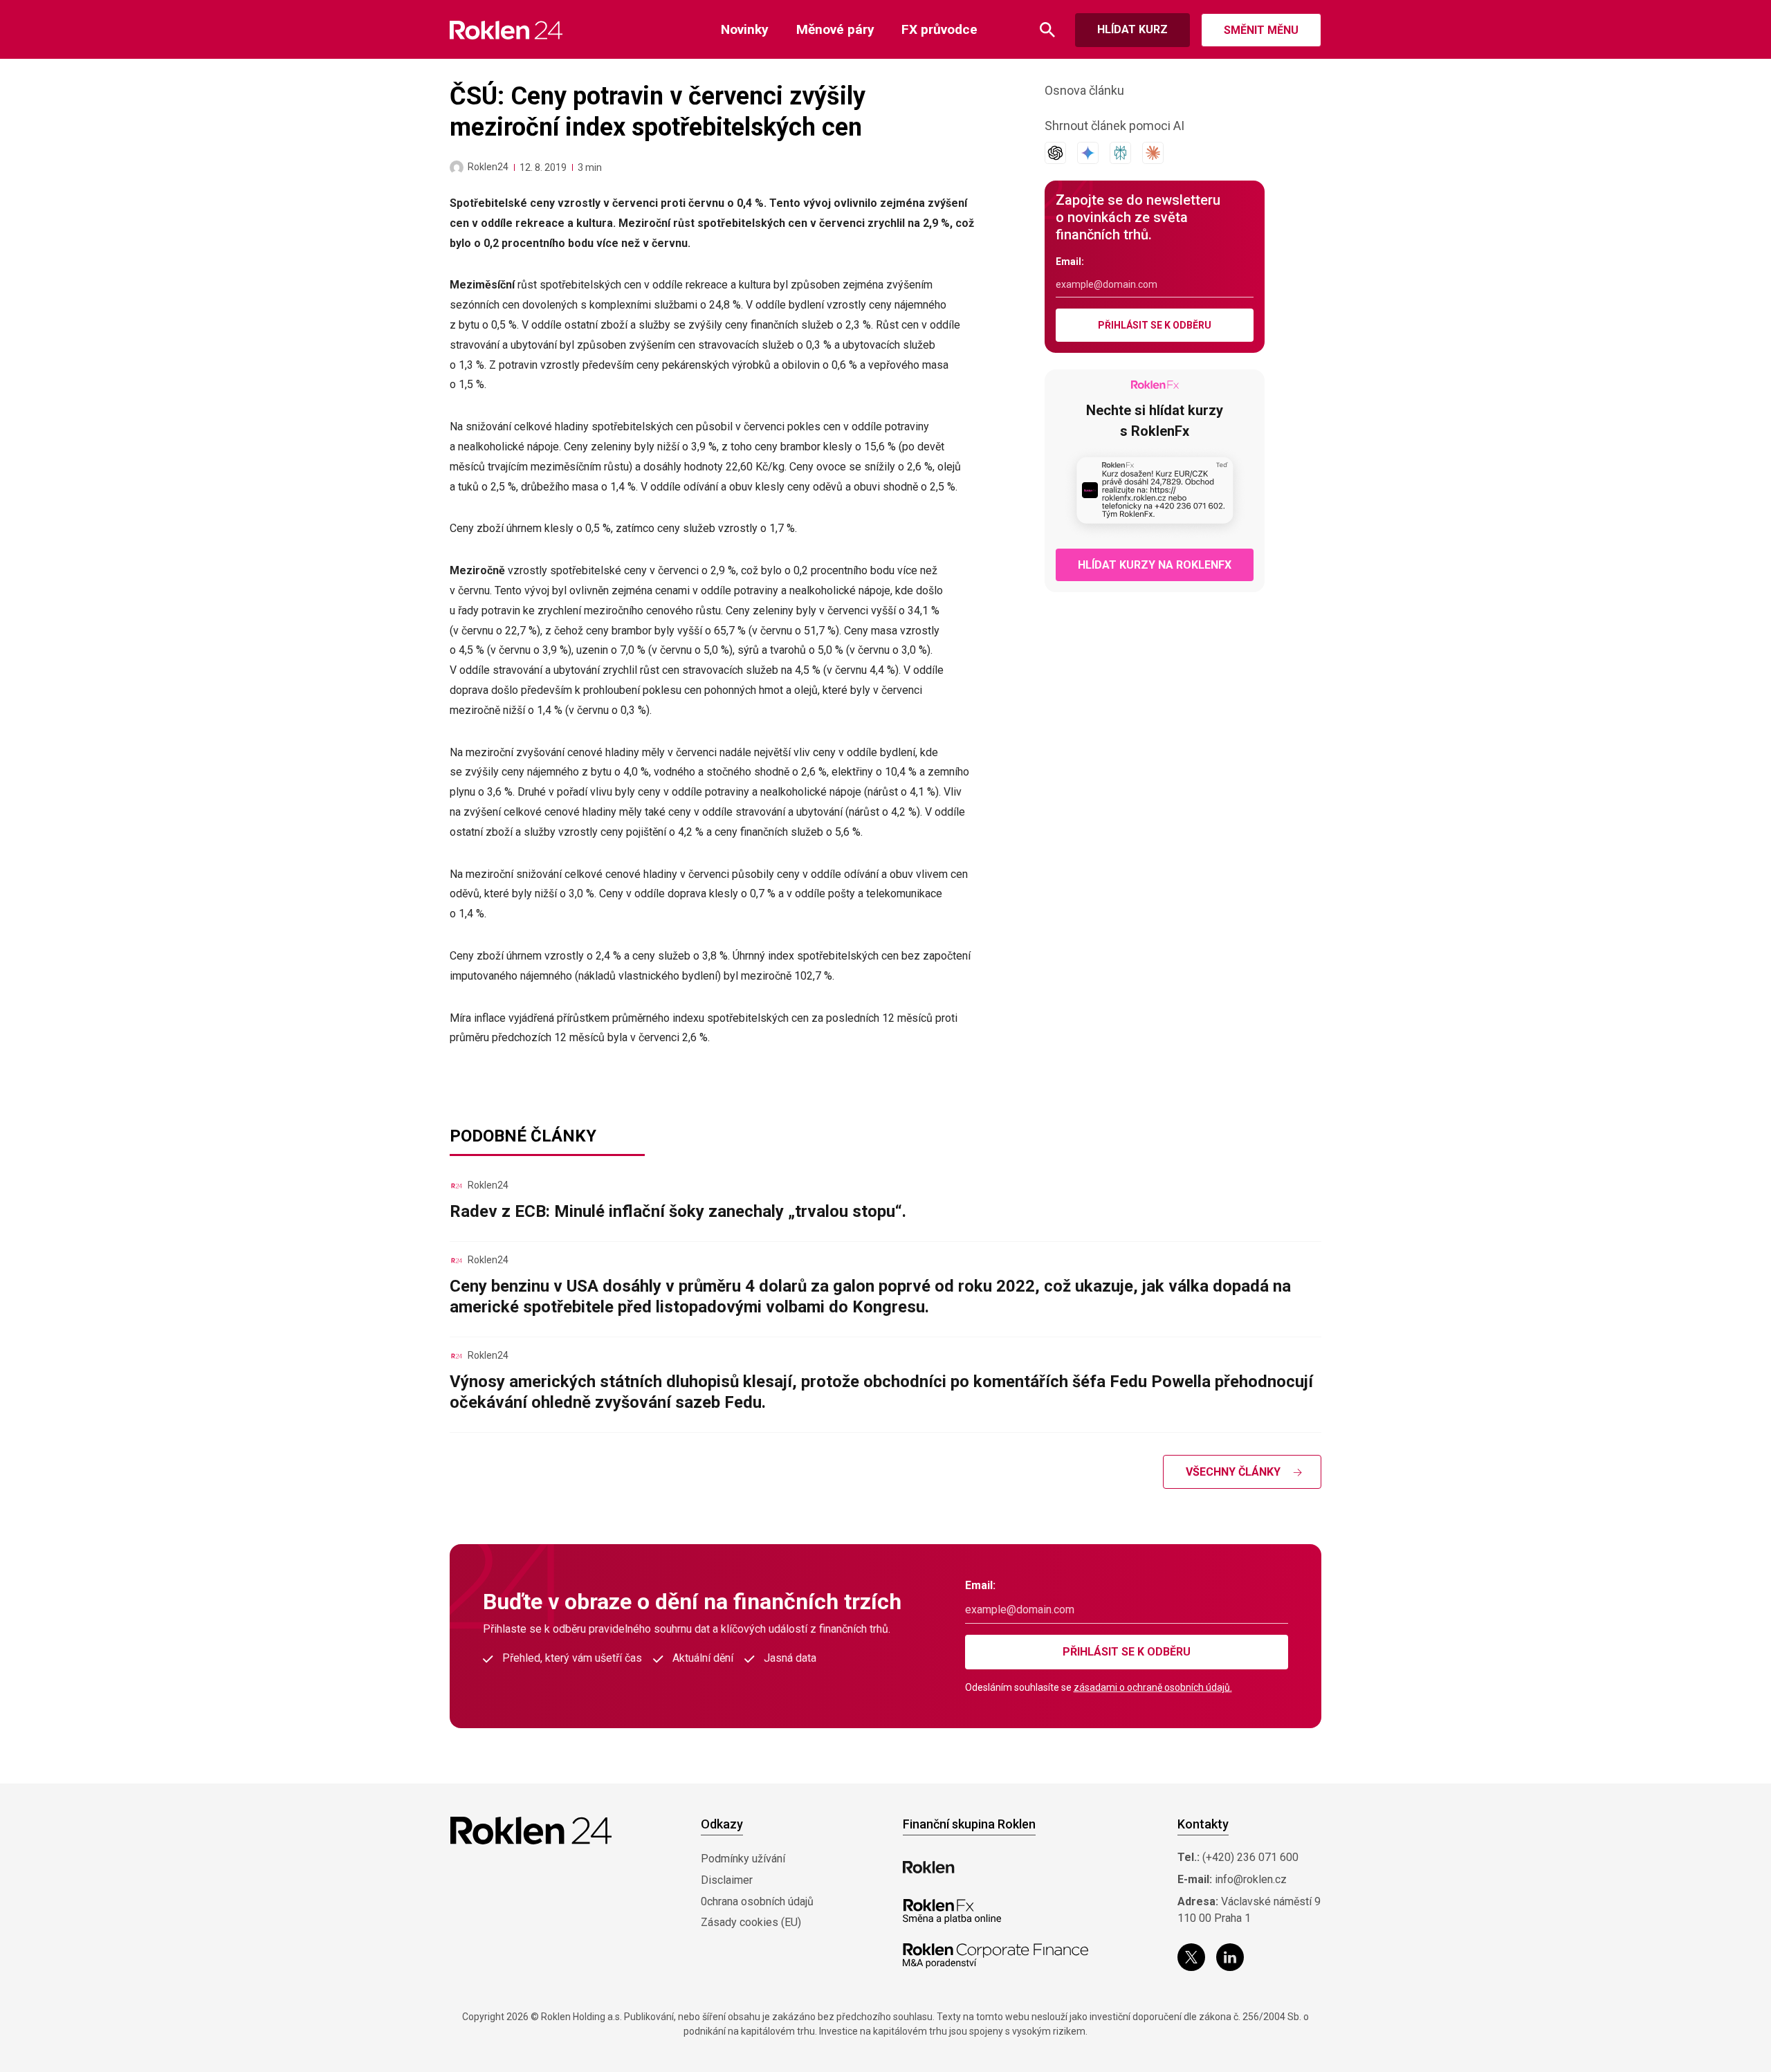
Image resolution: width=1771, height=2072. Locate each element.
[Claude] (1153, 153)
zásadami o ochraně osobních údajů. (1153, 1687)
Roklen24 (488, 167)
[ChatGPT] (1055, 153)
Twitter (1191, 1957)
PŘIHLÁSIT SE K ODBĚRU (1155, 325)
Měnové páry (835, 29)
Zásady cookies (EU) (751, 1922)
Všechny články (1233, 1472)
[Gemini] (1088, 153)
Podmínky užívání (743, 1859)
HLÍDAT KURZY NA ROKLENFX (1155, 565)
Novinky (745, 29)
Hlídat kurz (1132, 29)
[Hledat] (1047, 30)
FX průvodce (939, 29)
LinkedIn (1230, 1957)
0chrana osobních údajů (757, 1901)
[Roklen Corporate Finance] (995, 1956)
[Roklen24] (457, 167)
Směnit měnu (1261, 30)
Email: (1070, 262)
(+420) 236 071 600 (1250, 1857)
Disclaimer (727, 1880)
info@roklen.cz (1251, 1879)
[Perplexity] (1120, 153)
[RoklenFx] (952, 1911)
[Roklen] (929, 1867)
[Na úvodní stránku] (506, 30)
